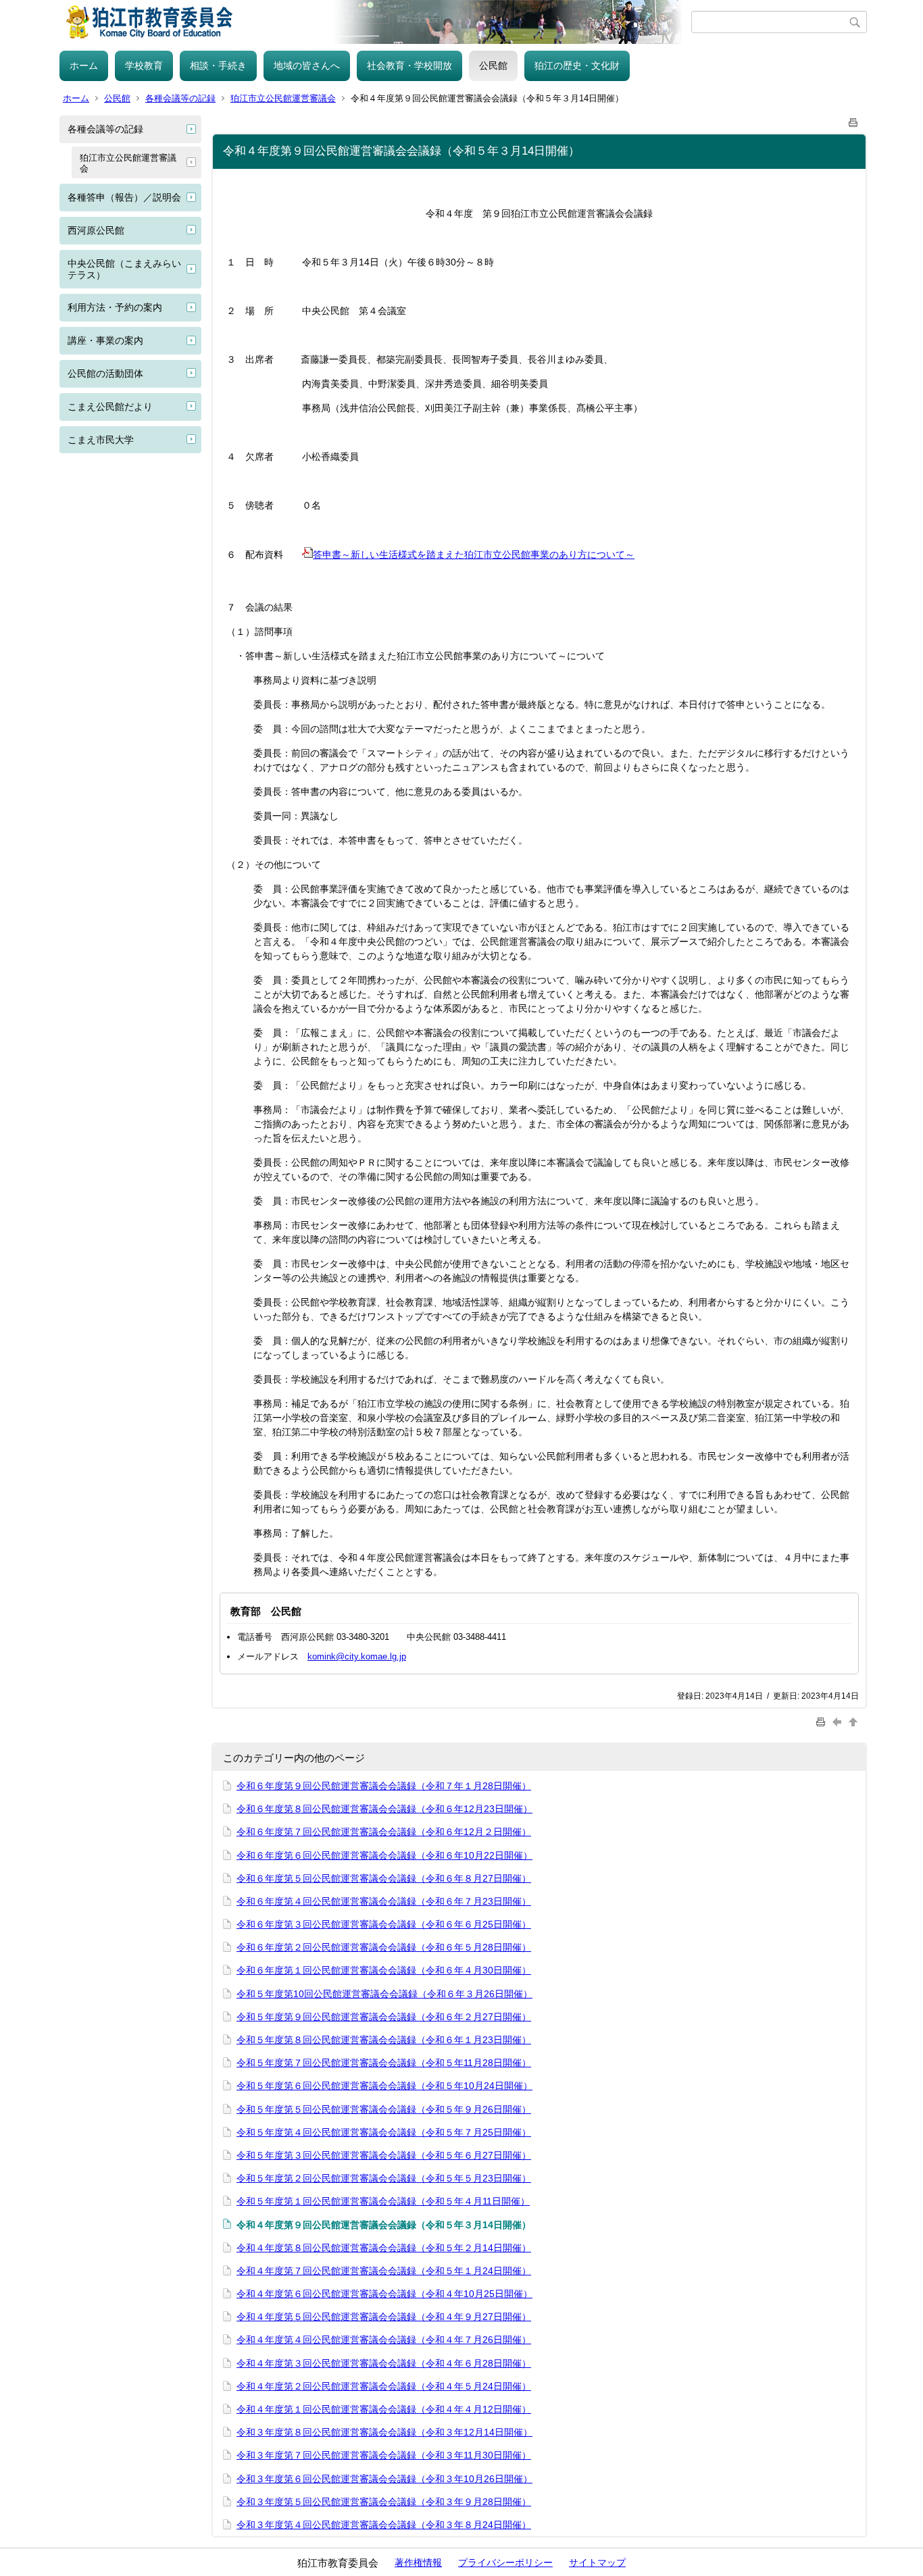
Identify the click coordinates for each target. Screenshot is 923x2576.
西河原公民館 (96, 230)
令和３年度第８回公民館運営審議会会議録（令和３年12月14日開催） (384, 2432)
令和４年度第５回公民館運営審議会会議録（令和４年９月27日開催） (384, 2317)
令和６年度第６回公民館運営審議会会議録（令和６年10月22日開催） (384, 1855)
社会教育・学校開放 (409, 66)
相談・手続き (218, 66)
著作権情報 (418, 2562)
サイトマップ (597, 2562)
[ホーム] (375, 22)
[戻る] (839, 1721)
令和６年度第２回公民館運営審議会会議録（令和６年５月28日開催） (384, 1947)
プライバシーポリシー (505, 2562)
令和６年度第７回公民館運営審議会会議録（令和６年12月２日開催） (384, 1832)
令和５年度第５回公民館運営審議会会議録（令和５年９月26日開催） (384, 2109)
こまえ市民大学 (101, 440)
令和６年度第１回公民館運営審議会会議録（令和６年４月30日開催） (384, 1970)
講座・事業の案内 (105, 340)
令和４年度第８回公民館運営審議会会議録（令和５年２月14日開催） (384, 2248)
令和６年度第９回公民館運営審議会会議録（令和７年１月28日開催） (384, 1786)
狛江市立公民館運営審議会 (283, 98)
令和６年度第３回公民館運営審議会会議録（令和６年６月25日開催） (384, 1924)
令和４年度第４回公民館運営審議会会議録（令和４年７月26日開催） (384, 2340)
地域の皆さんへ (307, 66)
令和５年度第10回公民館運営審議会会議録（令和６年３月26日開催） (384, 1994)
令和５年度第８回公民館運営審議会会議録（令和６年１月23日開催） (384, 2040)
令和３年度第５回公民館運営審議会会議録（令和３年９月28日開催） (384, 2502)
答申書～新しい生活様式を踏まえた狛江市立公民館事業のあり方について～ (474, 555)
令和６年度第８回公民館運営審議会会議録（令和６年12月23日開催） (384, 1809)
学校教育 (144, 66)
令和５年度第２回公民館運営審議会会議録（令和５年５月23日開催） (384, 2178)
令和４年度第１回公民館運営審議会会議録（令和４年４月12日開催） (384, 2409)
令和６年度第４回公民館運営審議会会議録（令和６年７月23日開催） (384, 1901)
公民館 (493, 66)
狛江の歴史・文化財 (577, 66)
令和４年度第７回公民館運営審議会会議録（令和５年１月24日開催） (384, 2271)
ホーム (84, 66)
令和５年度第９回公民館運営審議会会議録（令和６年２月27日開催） (384, 2017)
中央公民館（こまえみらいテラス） (124, 269)
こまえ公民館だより (110, 407)
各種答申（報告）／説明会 (124, 197)
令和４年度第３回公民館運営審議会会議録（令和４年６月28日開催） (384, 2363)
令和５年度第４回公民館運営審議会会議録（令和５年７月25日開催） (384, 2132)
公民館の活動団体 (105, 373)
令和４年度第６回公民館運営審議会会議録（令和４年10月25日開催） (384, 2294)
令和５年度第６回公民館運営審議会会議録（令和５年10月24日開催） (384, 2086)
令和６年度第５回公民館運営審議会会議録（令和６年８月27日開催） (384, 1878)
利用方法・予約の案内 (115, 307)
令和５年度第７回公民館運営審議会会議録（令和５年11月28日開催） (384, 2063)
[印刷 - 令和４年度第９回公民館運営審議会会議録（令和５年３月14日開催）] (853, 120)
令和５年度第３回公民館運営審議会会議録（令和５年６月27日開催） (384, 2155)
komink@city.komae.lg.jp (357, 1656)
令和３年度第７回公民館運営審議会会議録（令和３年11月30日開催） (384, 2455)
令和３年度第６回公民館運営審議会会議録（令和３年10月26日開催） (384, 2479)
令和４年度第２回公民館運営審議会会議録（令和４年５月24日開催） (384, 2386)
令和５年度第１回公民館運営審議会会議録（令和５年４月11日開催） (383, 2201)
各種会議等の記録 (180, 98)
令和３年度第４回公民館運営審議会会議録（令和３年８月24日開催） (384, 2525)
